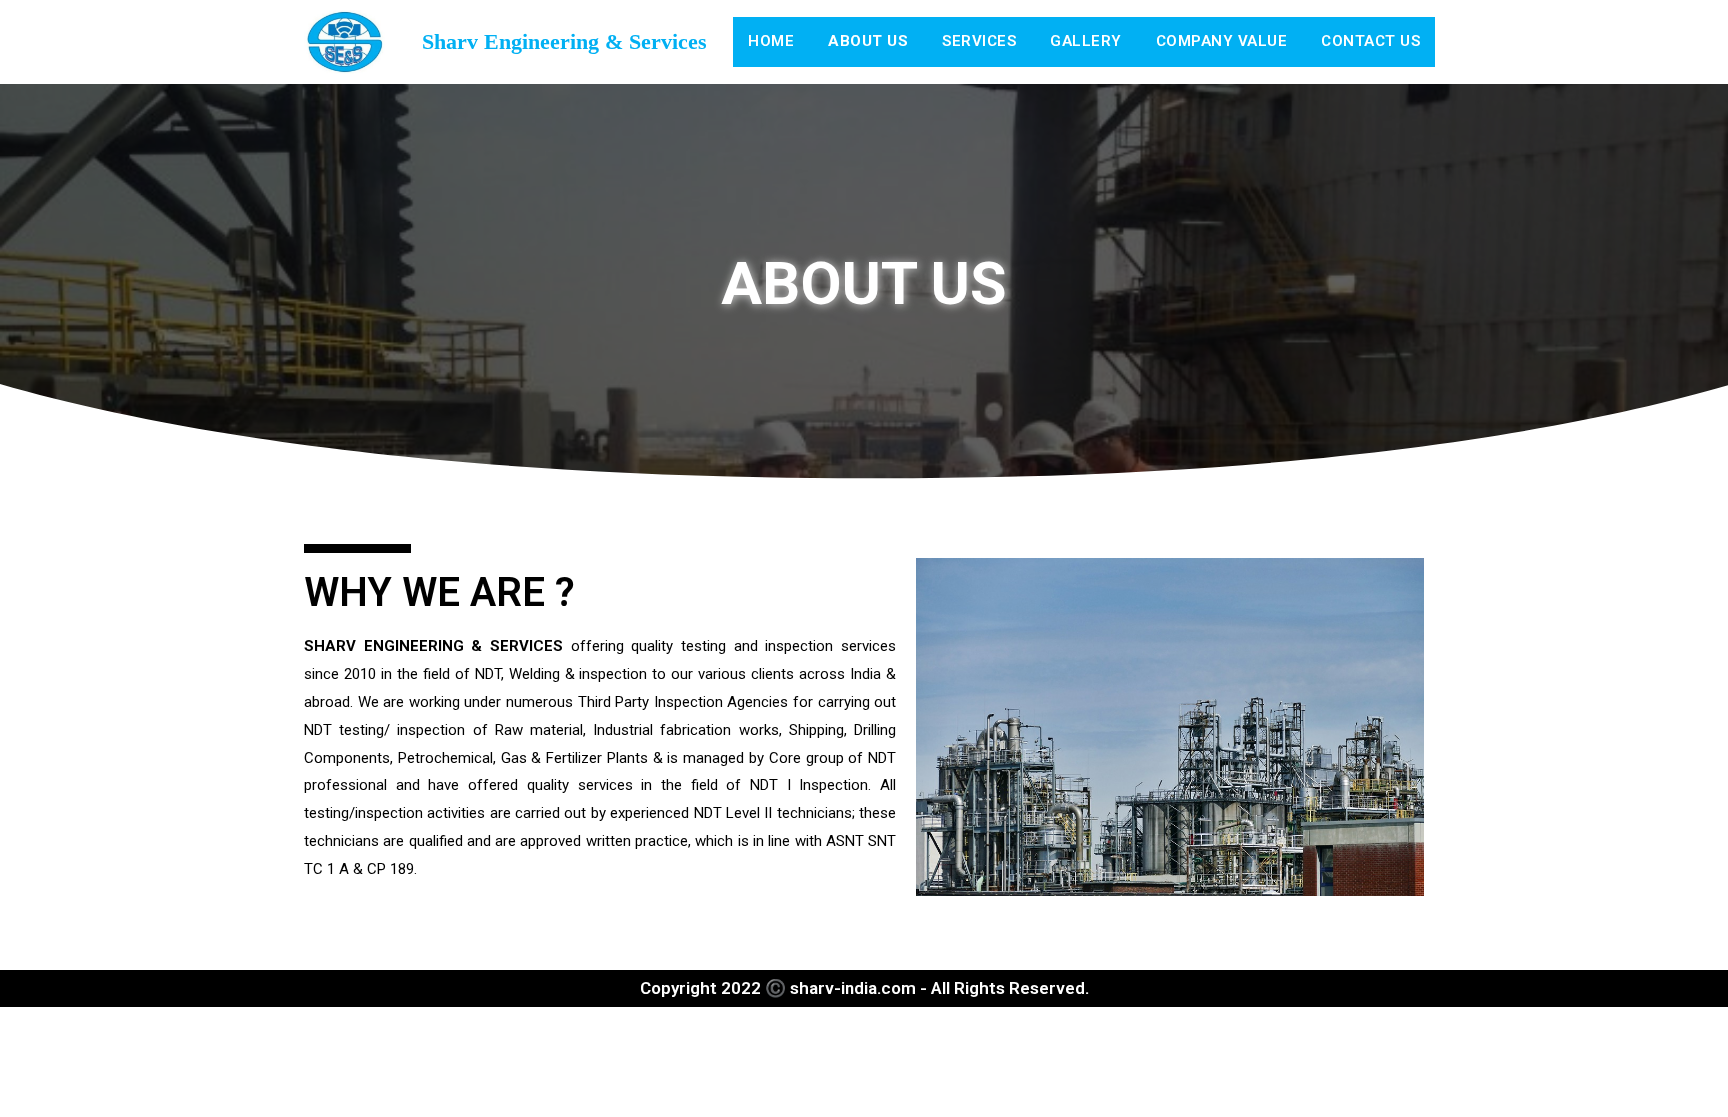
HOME (771, 41)
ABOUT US (868, 41)
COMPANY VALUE (1222, 41)
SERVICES (979, 41)
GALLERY (1086, 41)
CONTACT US (1370, 41)
